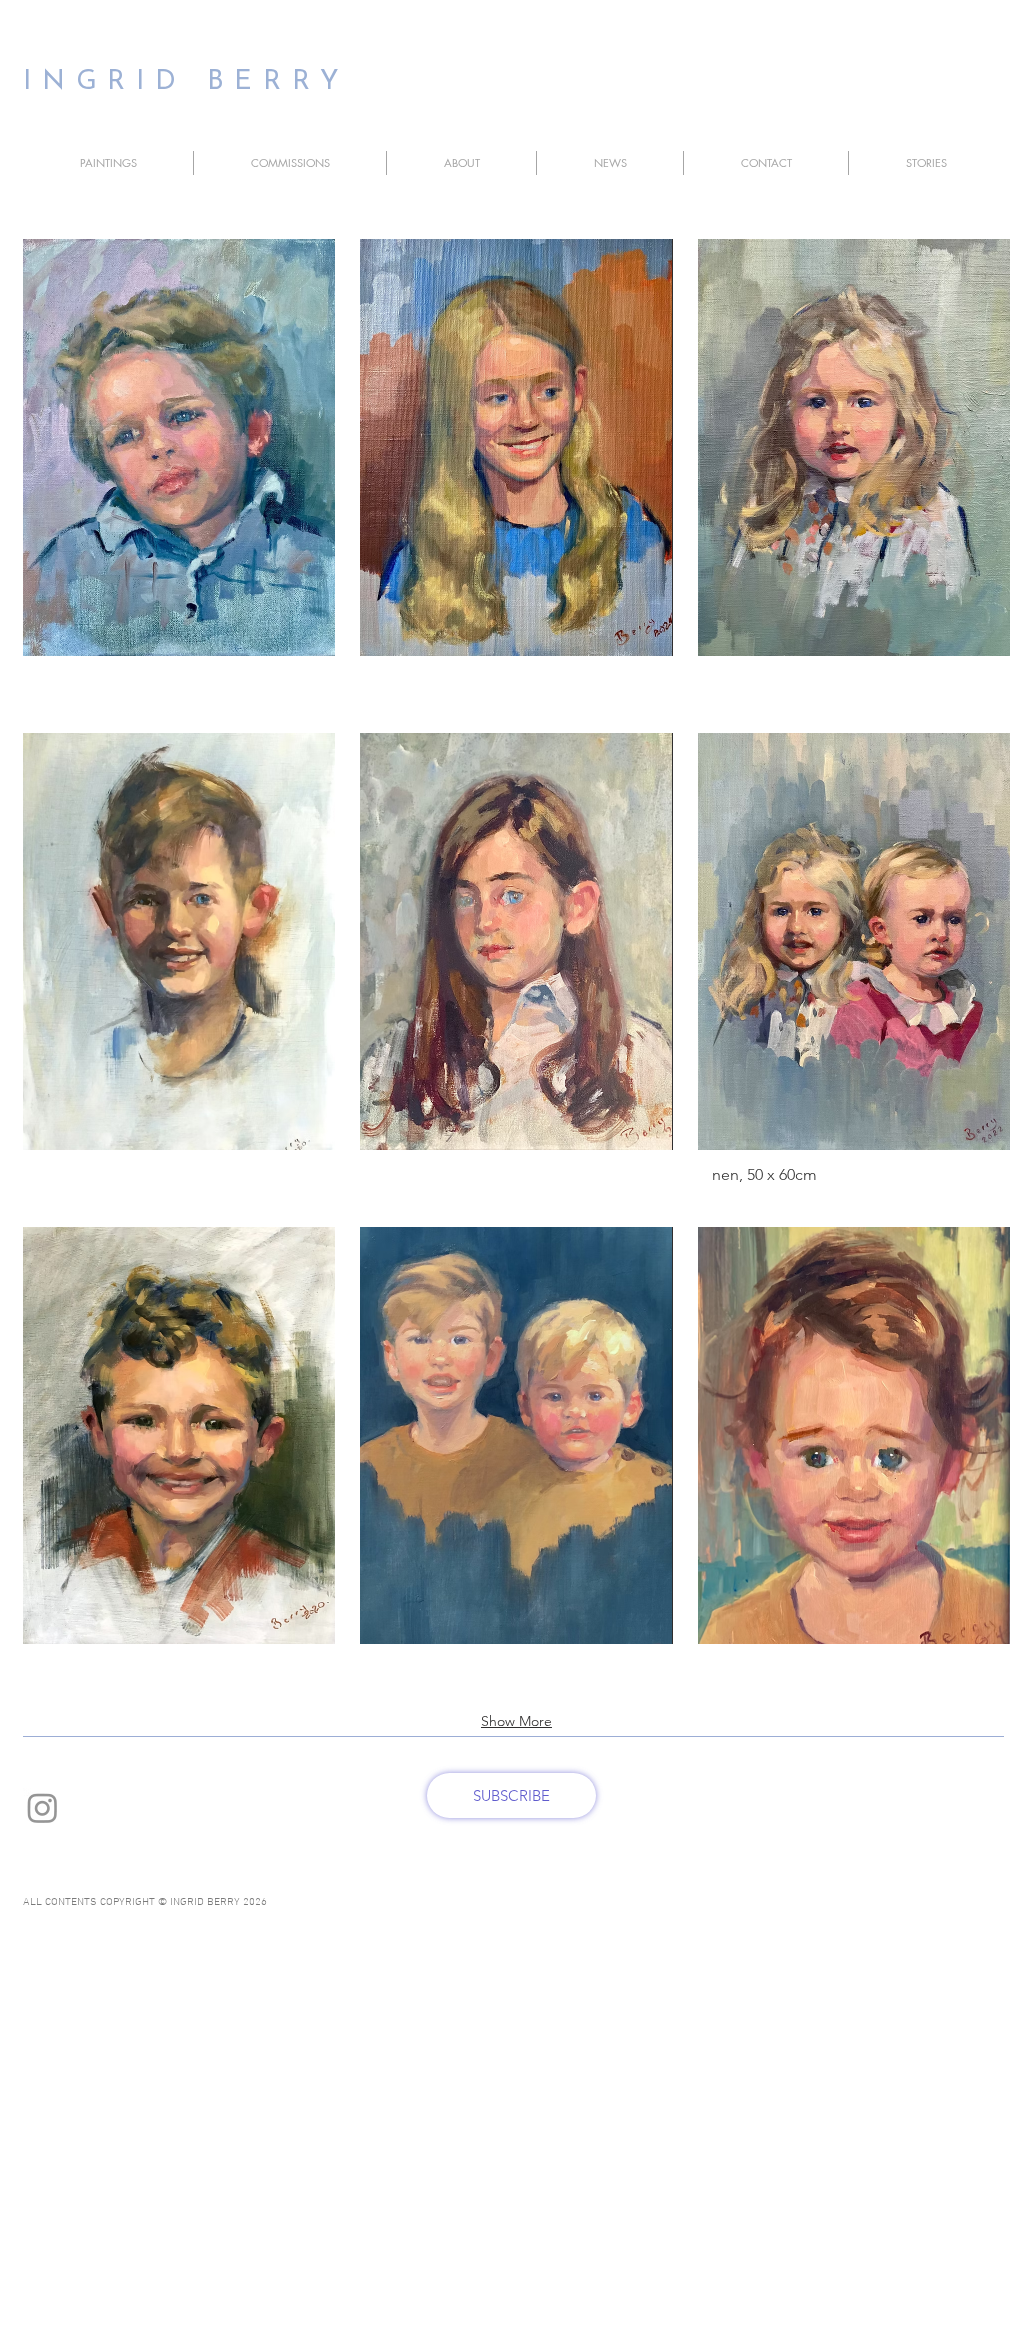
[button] (108, 163)
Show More (516, 1721)
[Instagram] (42, 1807)
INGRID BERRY (186, 82)
